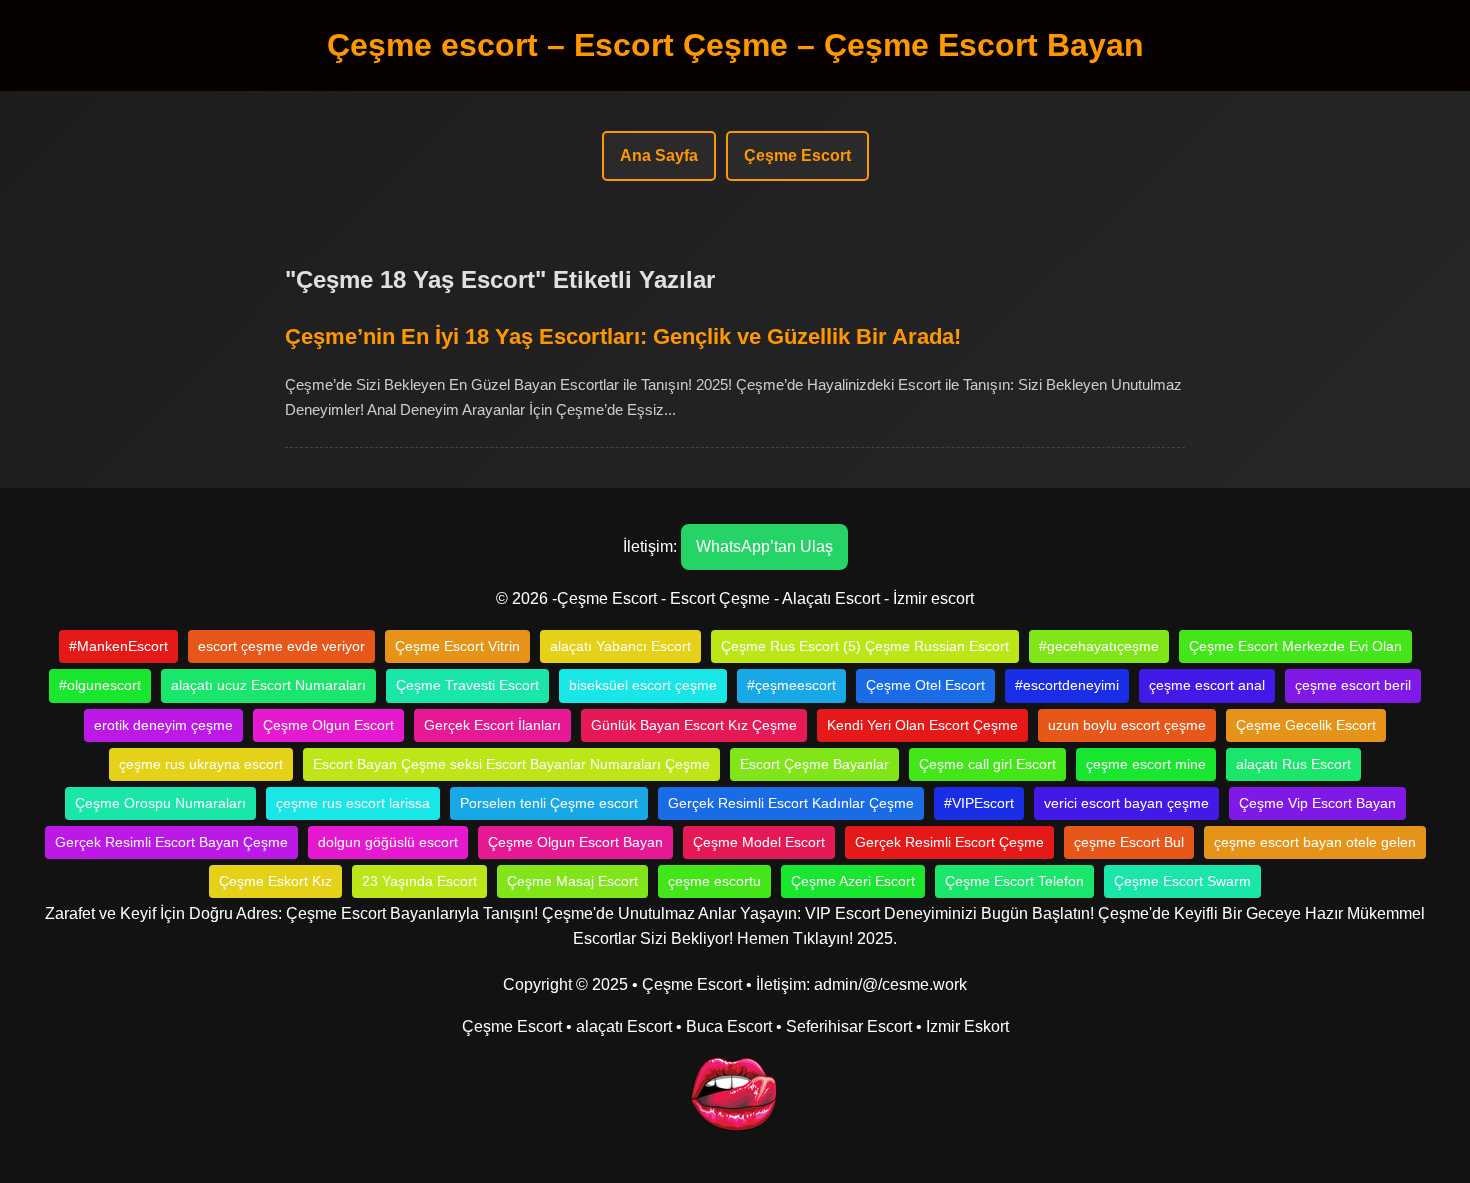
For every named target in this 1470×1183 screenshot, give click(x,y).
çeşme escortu (714, 881)
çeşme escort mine (1146, 764)
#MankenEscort (118, 646)
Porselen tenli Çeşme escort (549, 803)
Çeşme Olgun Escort (328, 725)
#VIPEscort (979, 803)
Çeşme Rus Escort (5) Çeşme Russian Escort (865, 646)
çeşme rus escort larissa (353, 803)
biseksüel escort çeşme (643, 685)
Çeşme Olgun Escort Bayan (575, 842)
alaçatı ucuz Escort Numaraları (268, 685)
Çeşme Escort (797, 155)
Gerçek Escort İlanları (492, 725)
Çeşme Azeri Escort (853, 881)
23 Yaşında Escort (419, 881)
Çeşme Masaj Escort (572, 881)
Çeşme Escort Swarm (1182, 881)
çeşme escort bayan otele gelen (1315, 842)
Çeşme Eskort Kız (275, 881)
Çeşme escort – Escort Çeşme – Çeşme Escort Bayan (735, 45)
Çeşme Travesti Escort (467, 685)
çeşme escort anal (1207, 685)
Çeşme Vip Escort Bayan (1317, 803)
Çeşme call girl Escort (987, 764)
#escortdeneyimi (1067, 685)
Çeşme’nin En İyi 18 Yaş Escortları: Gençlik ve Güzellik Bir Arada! (623, 336)
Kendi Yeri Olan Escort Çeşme (922, 725)
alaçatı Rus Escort (1293, 764)
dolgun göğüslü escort (388, 842)
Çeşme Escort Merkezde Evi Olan (1295, 646)
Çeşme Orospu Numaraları (160, 803)
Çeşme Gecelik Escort (1306, 725)
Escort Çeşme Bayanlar (814, 764)
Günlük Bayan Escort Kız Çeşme (694, 725)
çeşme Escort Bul (1129, 842)
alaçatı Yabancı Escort (620, 646)
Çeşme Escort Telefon (1014, 881)
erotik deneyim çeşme (163, 725)
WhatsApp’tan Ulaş (764, 546)
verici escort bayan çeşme (1126, 803)
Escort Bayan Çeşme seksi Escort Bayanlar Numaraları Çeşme (511, 764)
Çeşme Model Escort (759, 842)
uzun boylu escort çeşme (1127, 725)
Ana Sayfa (659, 155)
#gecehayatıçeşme (1099, 646)
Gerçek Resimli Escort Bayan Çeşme (171, 842)
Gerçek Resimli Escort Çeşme (949, 842)
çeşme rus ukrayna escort (201, 764)
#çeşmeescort (791, 685)
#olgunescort (100, 685)
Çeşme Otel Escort (925, 685)
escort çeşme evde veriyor (281, 646)
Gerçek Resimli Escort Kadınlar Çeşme (791, 803)
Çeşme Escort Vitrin (457, 646)
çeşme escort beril (1353, 685)
